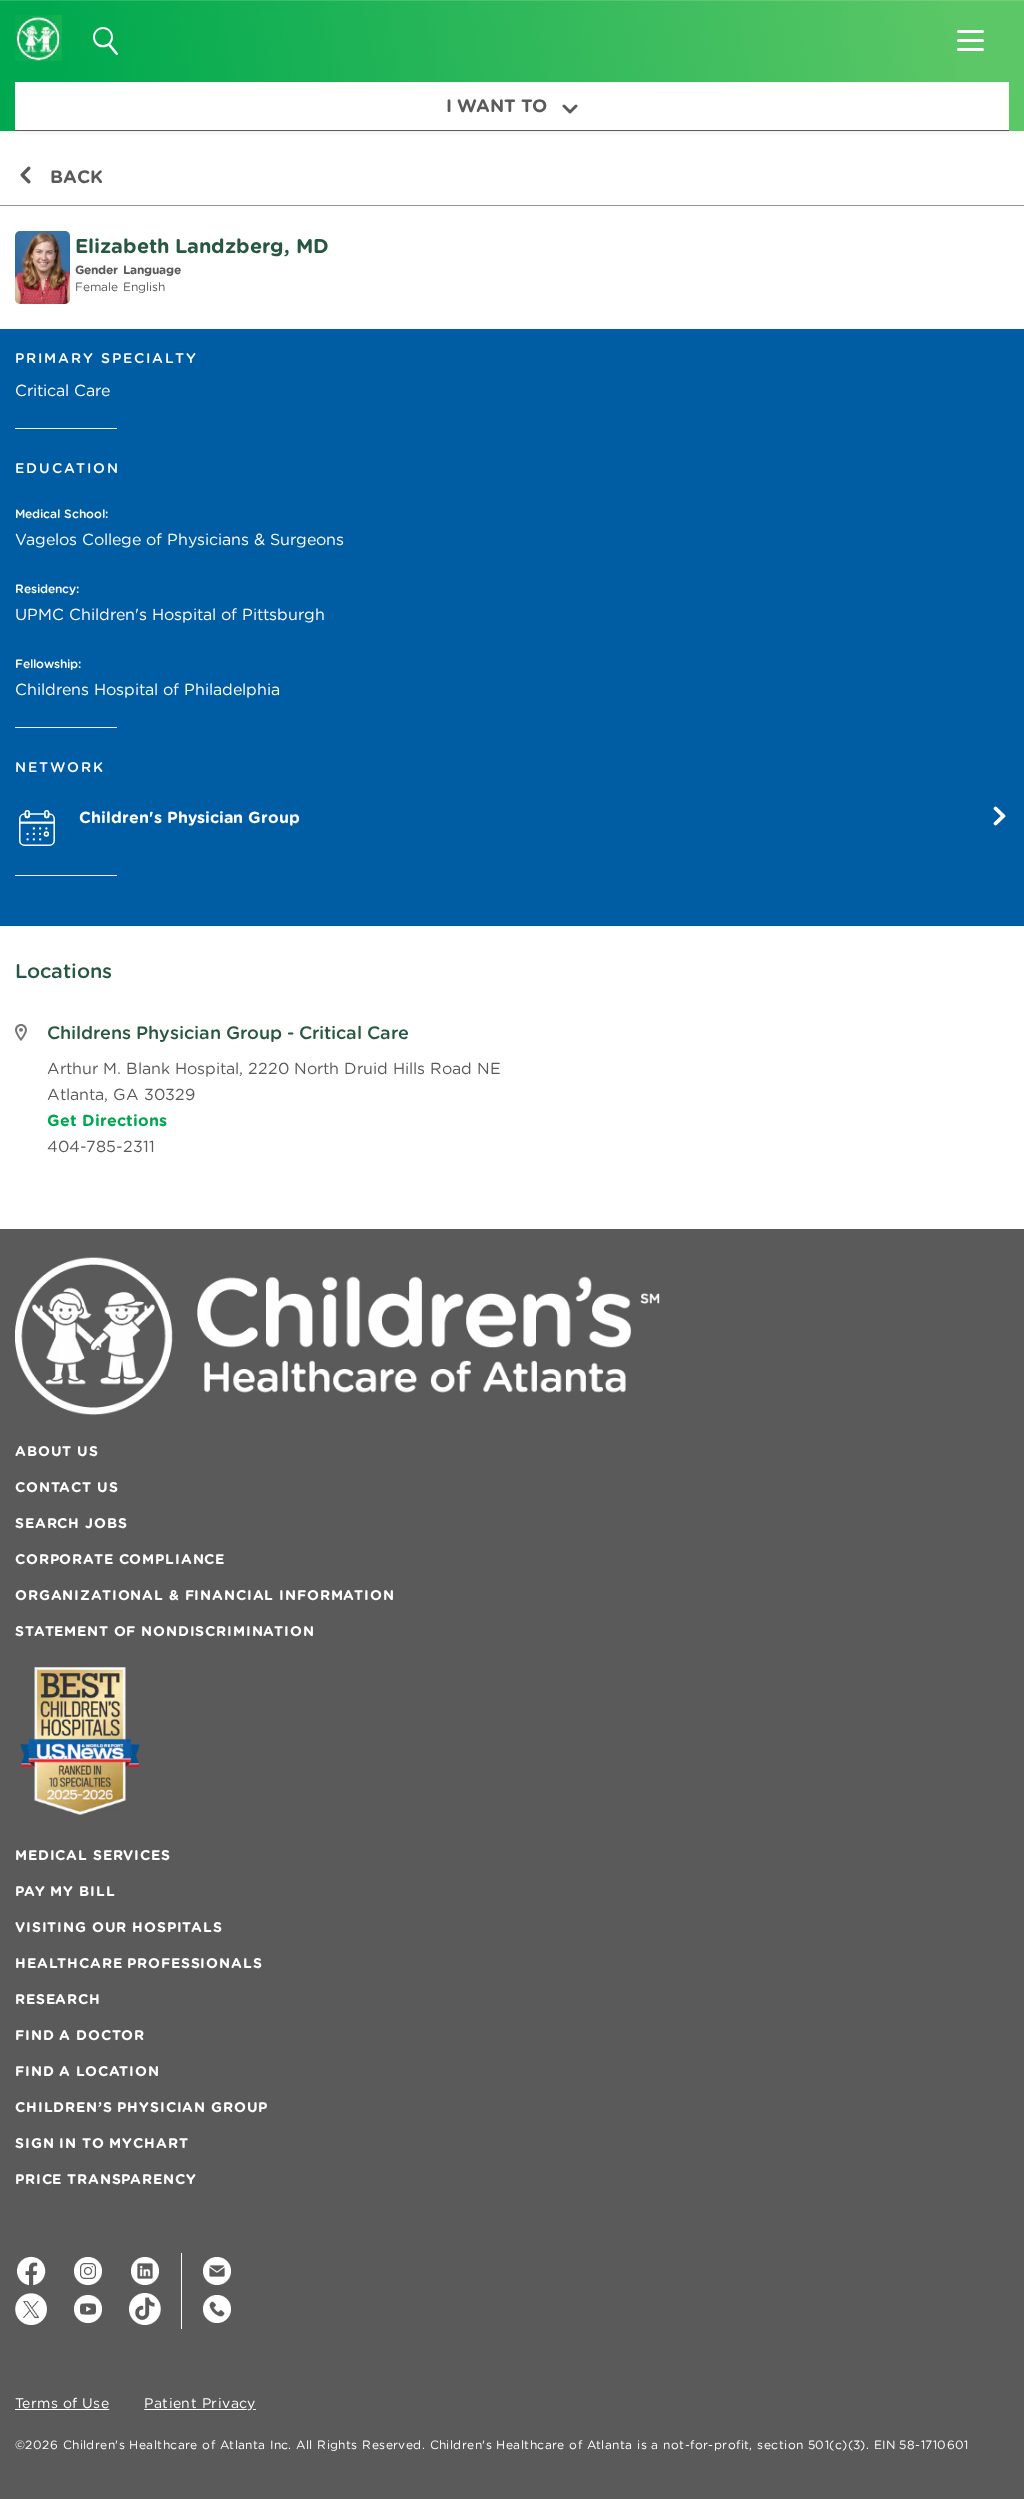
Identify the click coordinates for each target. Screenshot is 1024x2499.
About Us (57, 1451)
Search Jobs (71, 1523)
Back (74, 176)
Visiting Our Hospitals (119, 1927)
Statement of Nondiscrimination (165, 1631)
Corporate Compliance (120, 1559)
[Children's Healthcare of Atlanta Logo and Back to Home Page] (38, 25)
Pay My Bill (65, 1891)
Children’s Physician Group (141, 2107)
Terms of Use (62, 2404)
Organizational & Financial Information (205, 1595)
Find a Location (87, 2071)
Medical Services (93, 1855)
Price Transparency (105, 2179)
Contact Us (67, 1487)
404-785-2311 (101, 1146)
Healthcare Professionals (139, 1963)
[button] (970, 34)
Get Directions (107, 1120)
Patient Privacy (200, 2404)
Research (58, 1999)
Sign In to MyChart (101, 2143)
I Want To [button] (496, 105)
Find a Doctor (80, 2035)
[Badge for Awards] (80, 1740)
